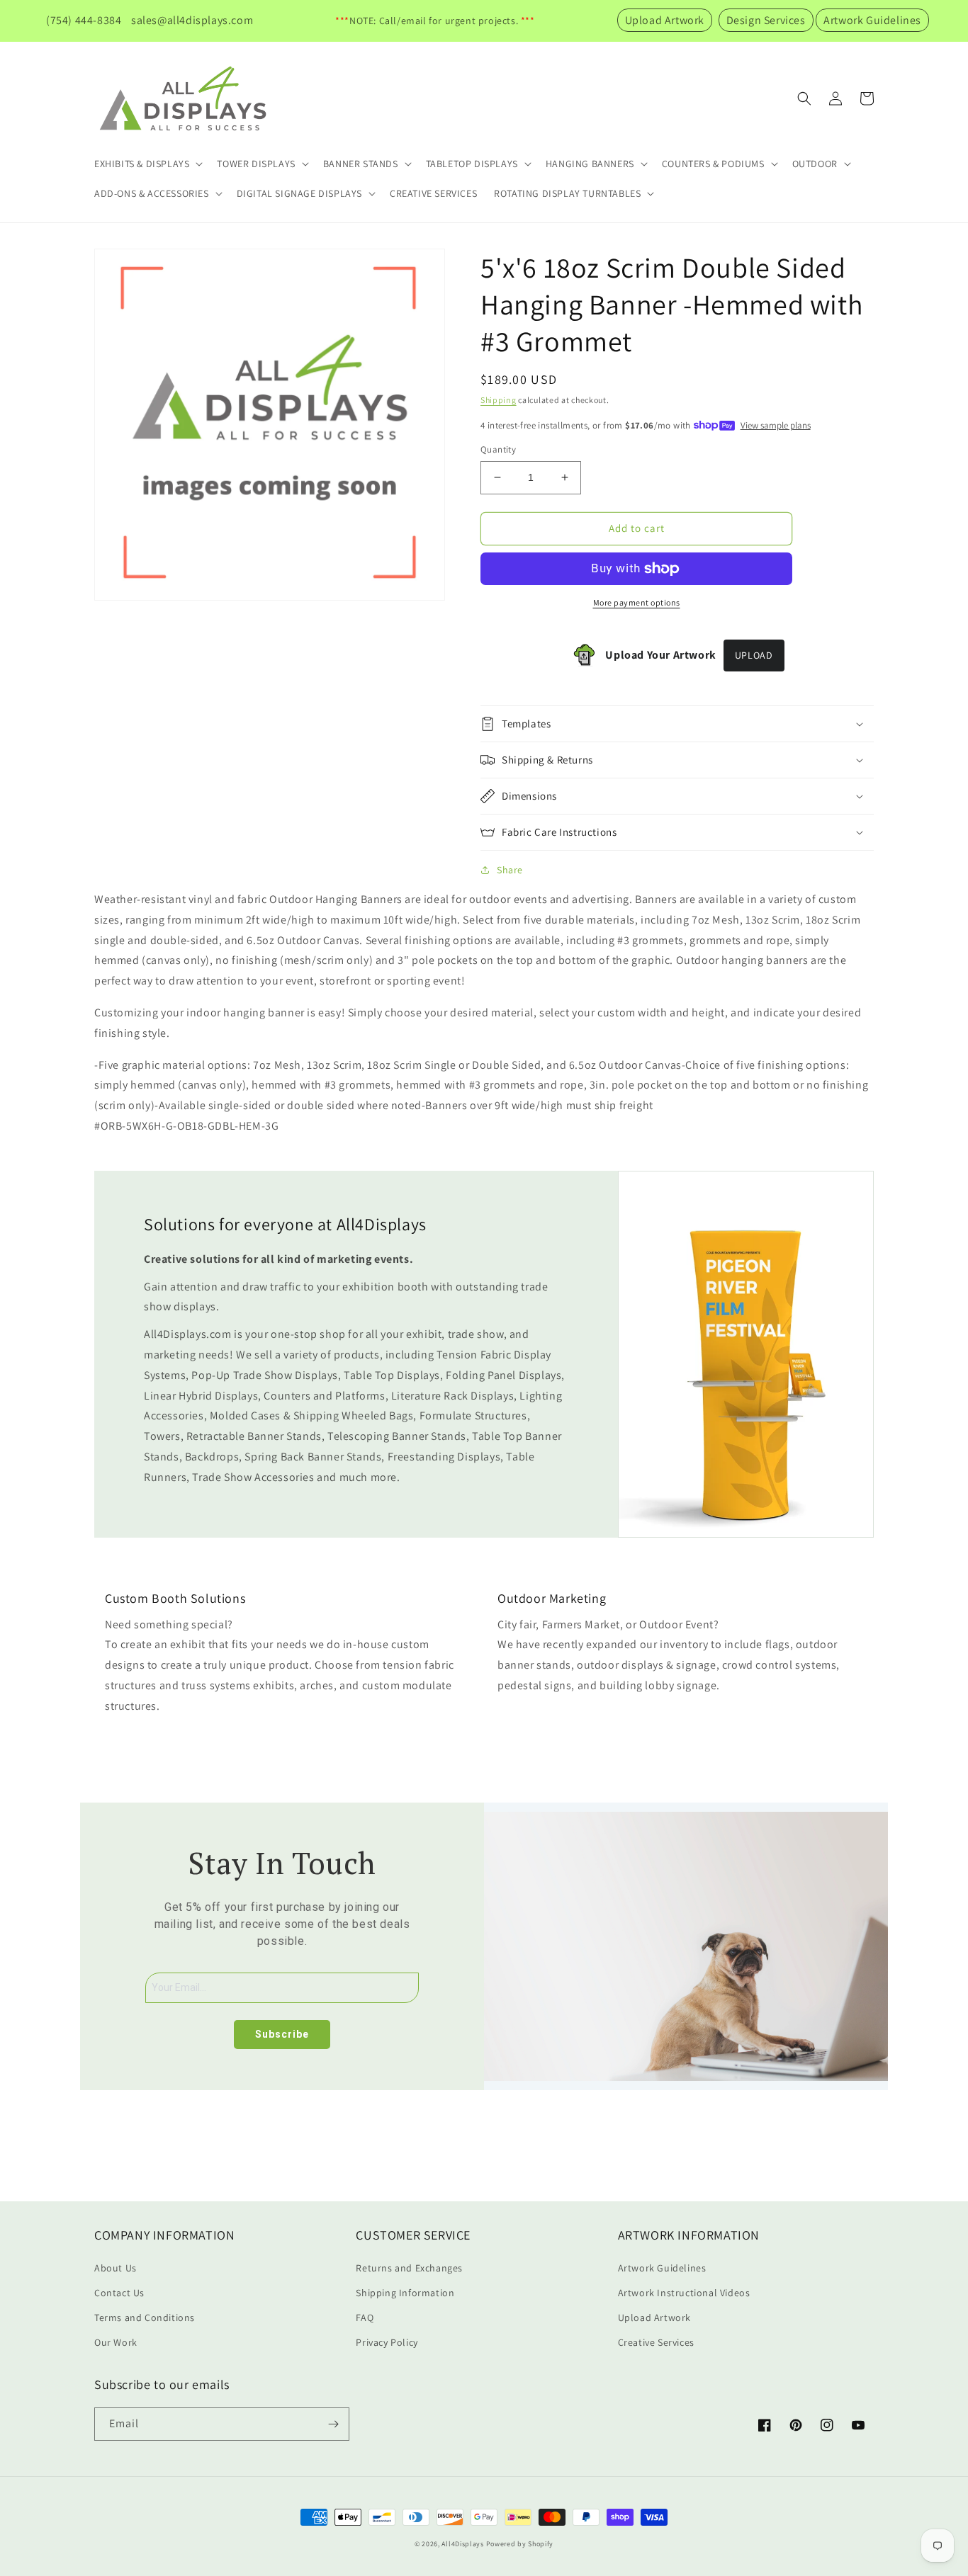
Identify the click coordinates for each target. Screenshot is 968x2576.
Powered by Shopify (520, 2544)
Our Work (116, 2342)
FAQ (365, 2317)
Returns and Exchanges (409, 2268)
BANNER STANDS (361, 164)
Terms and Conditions (145, 2317)
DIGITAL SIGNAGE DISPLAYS (299, 193)
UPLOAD (754, 655)
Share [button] (510, 870)
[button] (147, 164)
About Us (116, 2268)
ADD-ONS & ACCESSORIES (152, 193)
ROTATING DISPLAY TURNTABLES (567, 193)
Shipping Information (405, 2293)
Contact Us (119, 2293)
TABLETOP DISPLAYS (472, 164)
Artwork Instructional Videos (684, 2293)
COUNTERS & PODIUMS (713, 164)
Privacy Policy (387, 2342)
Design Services (766, 20)
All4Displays (462, 2544)
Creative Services (656, 2342)
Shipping (499, 400)
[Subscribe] (333, 2424)
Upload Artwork (665, 20)
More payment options (637, 602)
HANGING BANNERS (590, 164)
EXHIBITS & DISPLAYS (142, 164)
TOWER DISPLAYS (256, 164)
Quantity (498, 449)
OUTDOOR (815, 164)
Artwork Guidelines (872, 20)
